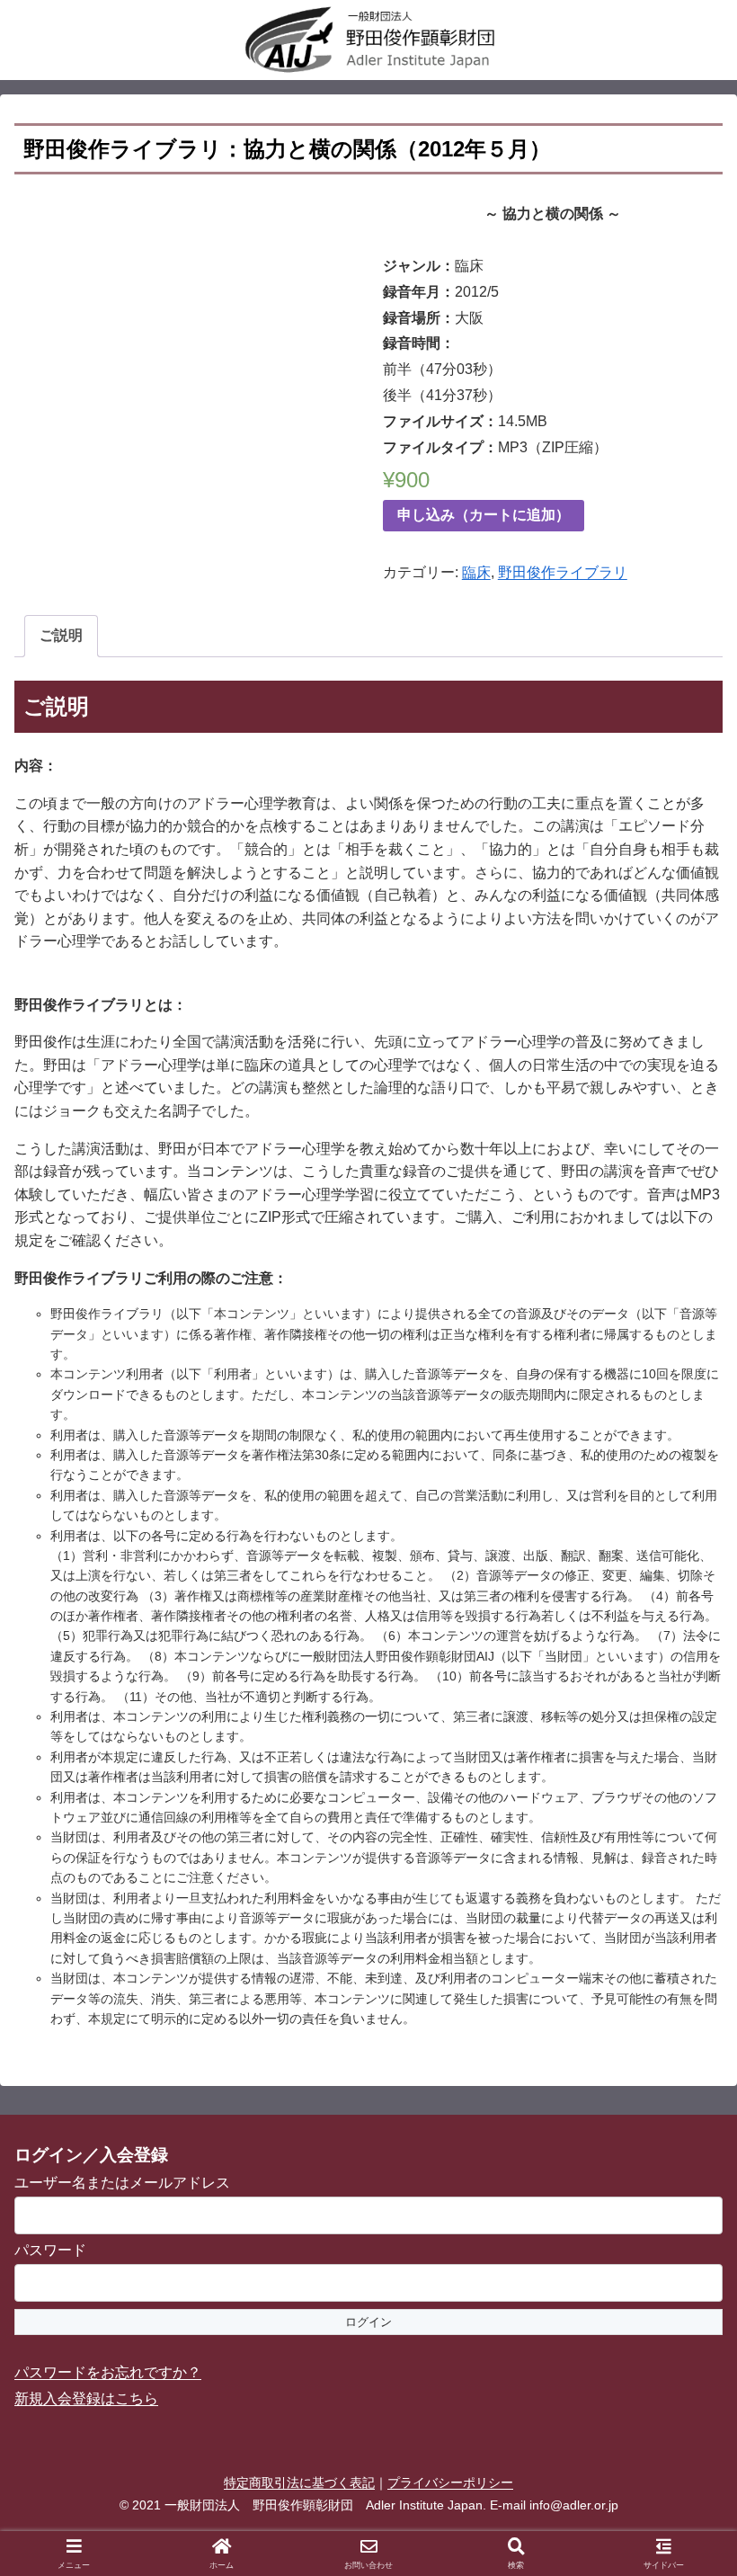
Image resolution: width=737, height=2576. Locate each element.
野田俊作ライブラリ (563, 572)
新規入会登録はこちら (86, 2398)
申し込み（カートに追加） (484, 515)
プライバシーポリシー (450, 2482)
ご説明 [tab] (61, 635)
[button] (681, 2277)
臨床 (476, 572)
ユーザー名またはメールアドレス (122, 2183)
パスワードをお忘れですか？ (108, 2372)
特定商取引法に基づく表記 (299, 2482)
